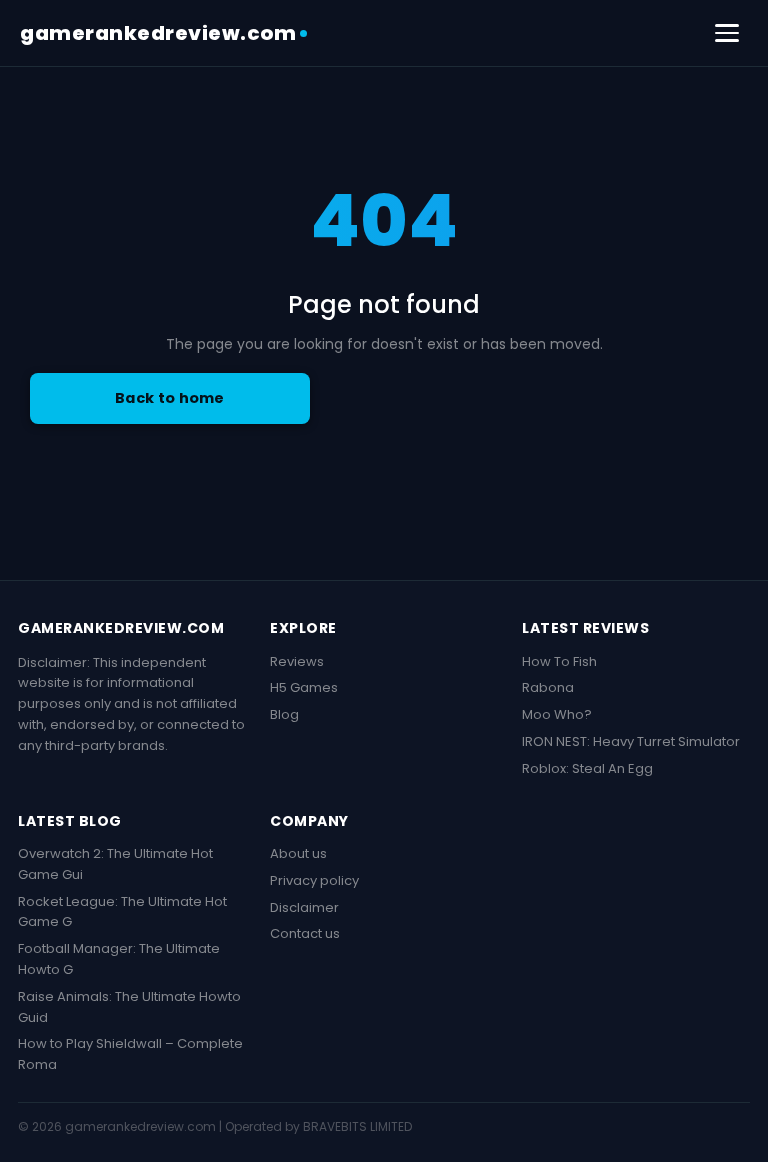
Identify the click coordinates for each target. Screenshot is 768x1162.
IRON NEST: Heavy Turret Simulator (631, 741)
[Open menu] (727, 33)
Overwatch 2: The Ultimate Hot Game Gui (115, 864)
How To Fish (559, 661)
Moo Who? (557, 714)
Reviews (297, 661)
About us (298, 853)
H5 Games (304, 687)
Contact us (305, 933)
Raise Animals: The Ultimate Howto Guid (129, 1007)
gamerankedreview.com (158, 33)
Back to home (170, 398)
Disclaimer (304, 907)
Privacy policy (314, 880)
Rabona (548, 687)
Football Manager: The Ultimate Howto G (119, 959)
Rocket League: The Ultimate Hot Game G (122, 912)
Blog (284, 714)
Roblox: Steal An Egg (587, 768)
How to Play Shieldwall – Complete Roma (130, 1054)
